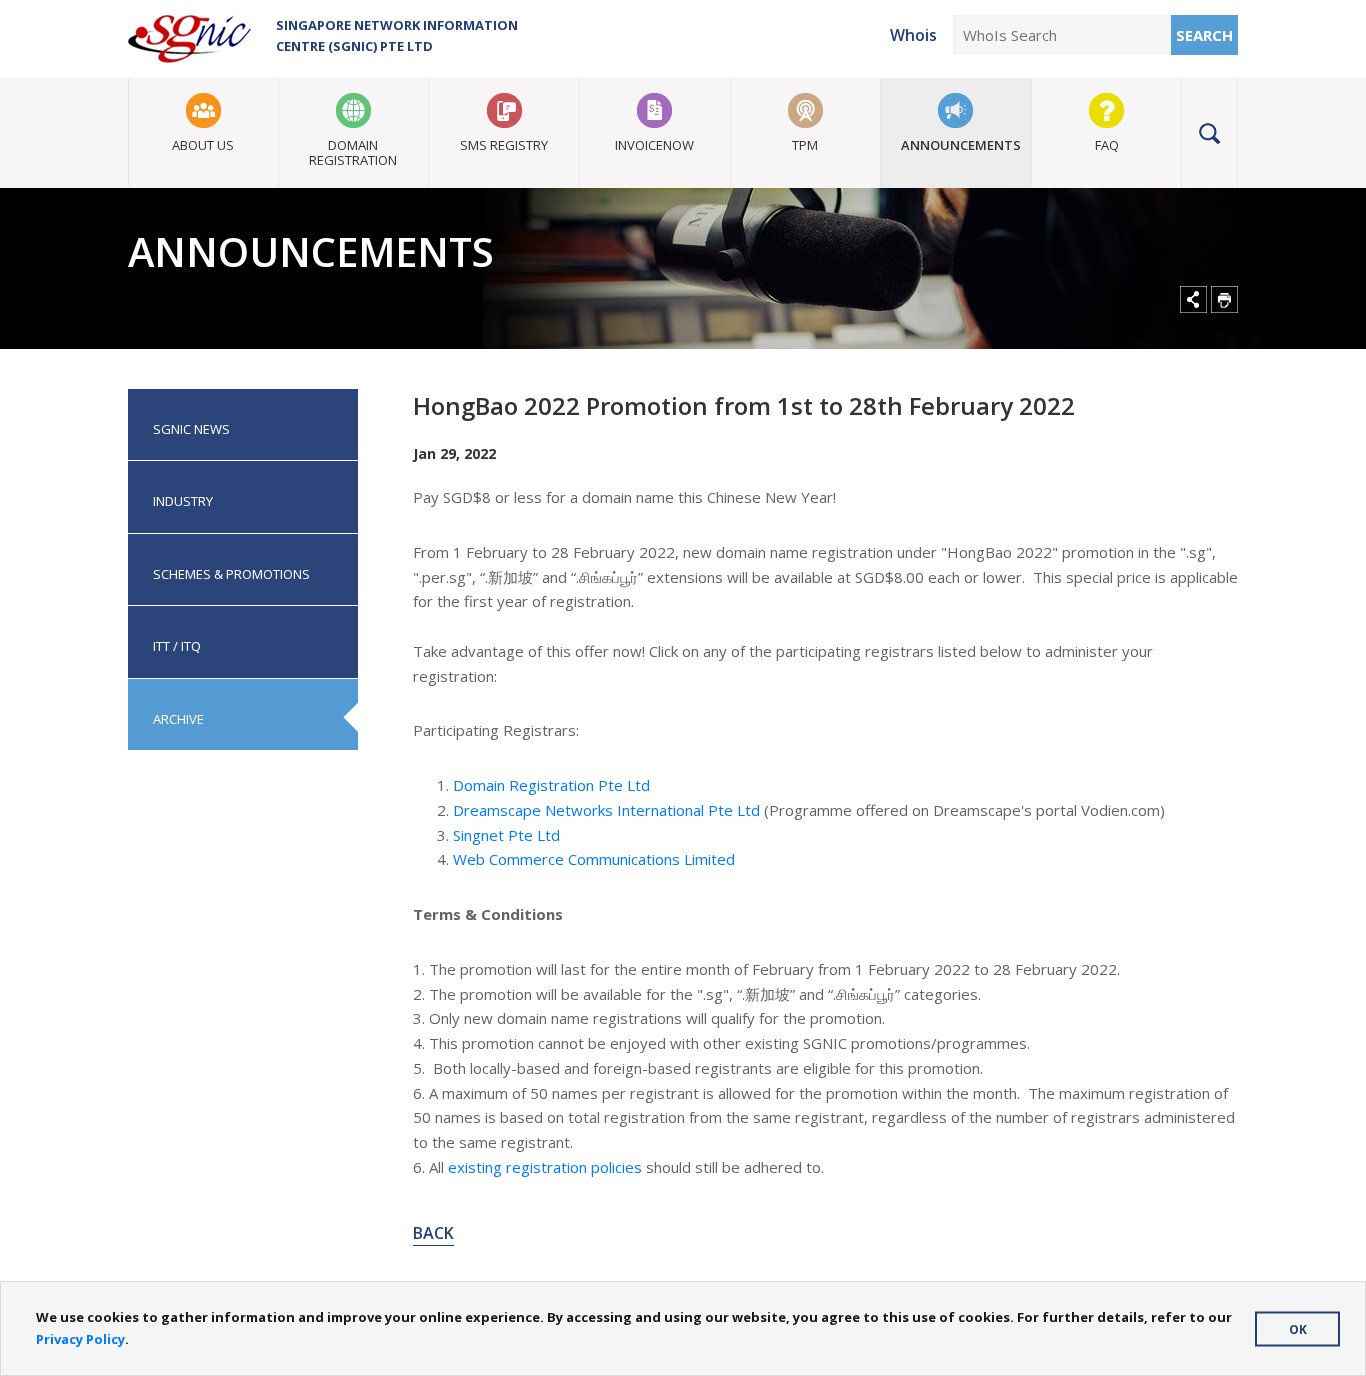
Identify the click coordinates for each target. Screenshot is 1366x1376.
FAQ (1107, 145)
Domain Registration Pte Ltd (551, 785)
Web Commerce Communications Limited (594, 859)
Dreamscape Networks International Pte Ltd (606, 810)
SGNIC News (191, 429)
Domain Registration (353, 152)
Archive (178, 719)
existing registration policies (545, 1167)
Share (1193, 299)
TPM (805, 145)
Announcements (961, 145)
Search (1204, 35)
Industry (183, 501)
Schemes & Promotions (231, 574)
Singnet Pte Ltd (506, 835)
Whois (913, 35)
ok (1298, 1328)
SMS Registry (504, 145)
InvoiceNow (654, 145)
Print (1224, 299)
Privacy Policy (80, 1339)
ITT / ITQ (177, 646)
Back (433, 1233)
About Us (203, 145)
